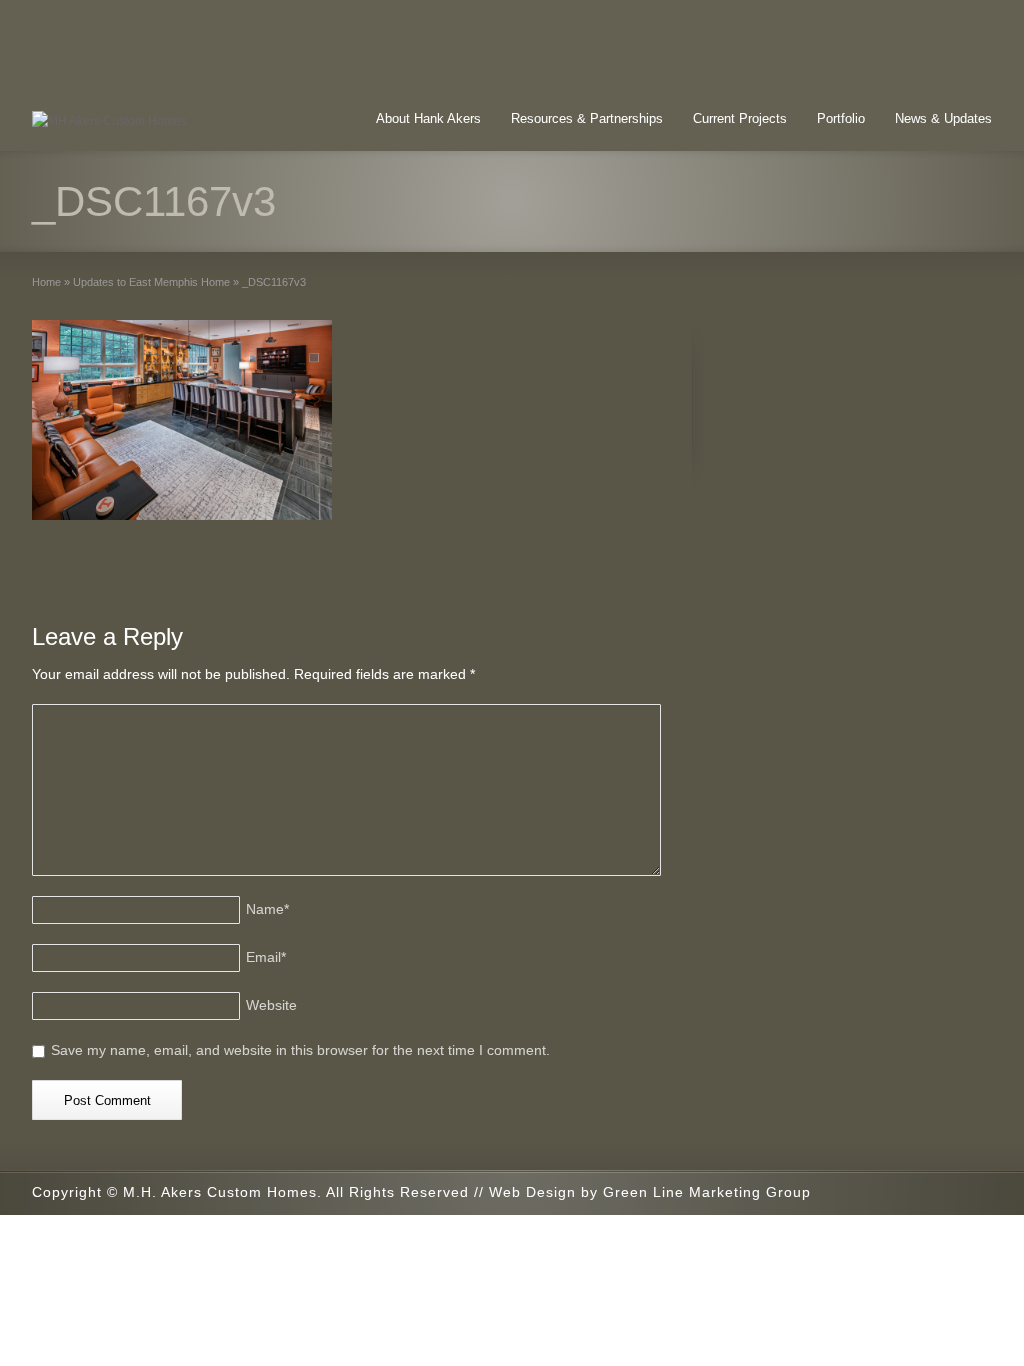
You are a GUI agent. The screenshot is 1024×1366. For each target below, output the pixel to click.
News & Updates (943, 118)
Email (266, 957)
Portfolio (841, 118)
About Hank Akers (428, 118)
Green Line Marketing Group (707, 1192)
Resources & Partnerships (587, 118)
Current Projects (740, 118)
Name (267, 909)
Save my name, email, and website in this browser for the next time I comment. (300, 1050)
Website (271, 1005)
